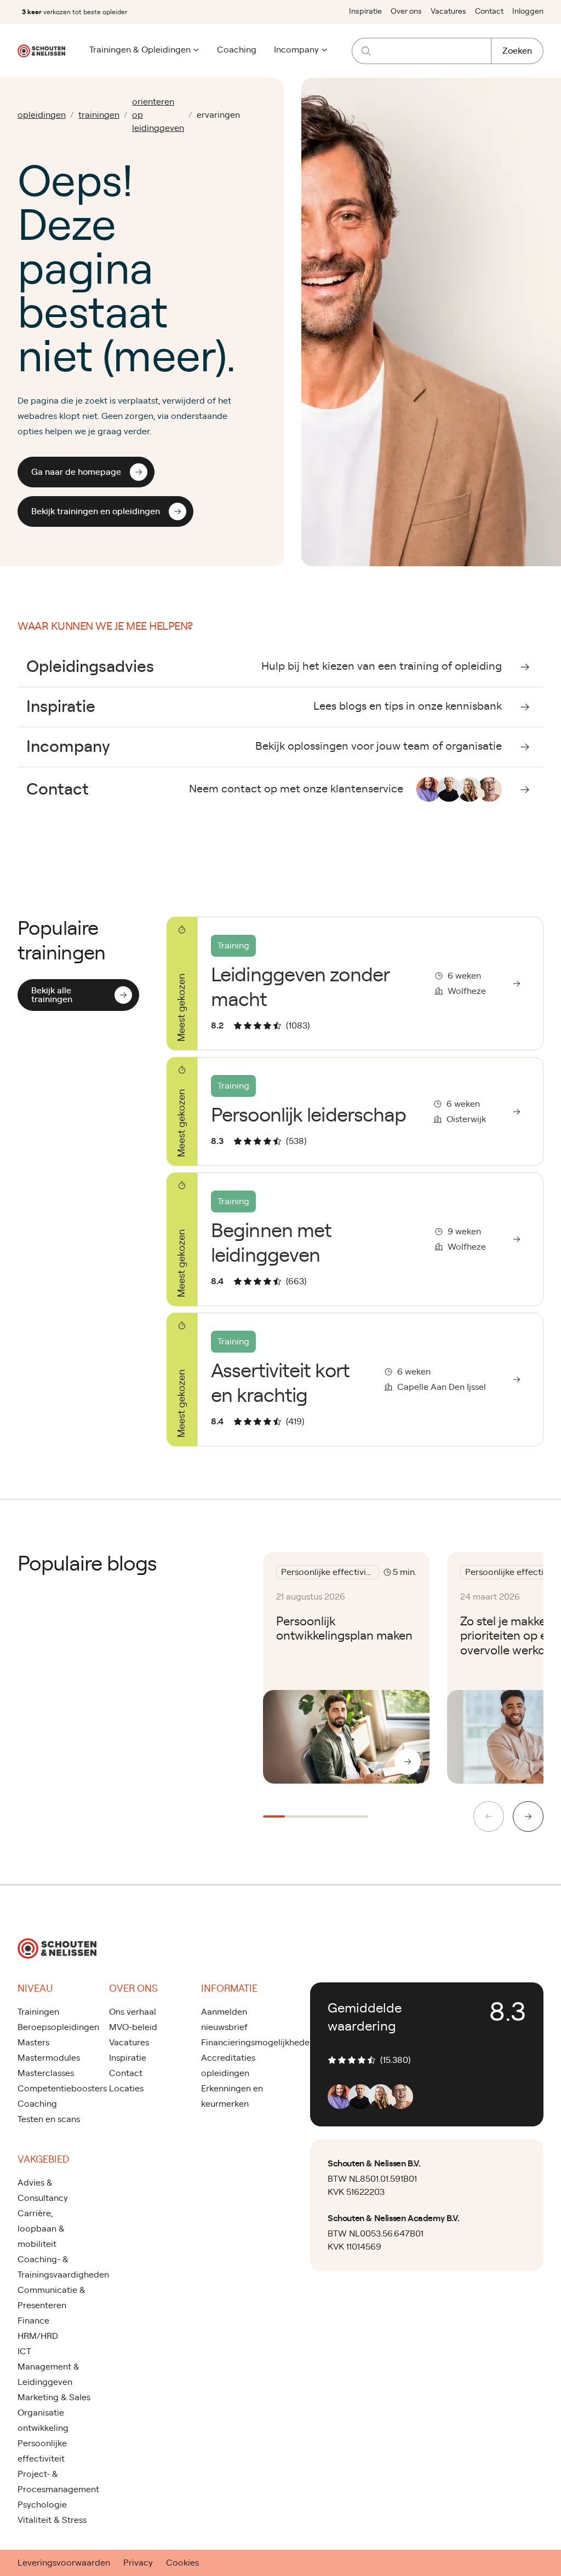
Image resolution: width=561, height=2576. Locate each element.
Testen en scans (49, 2119)
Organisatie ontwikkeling (43, 2420)
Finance (33, 2321)
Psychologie (42, 2505)
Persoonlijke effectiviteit (42, 2451)
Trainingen (38, 2012)
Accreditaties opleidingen (228, 2066)
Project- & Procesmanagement (55, 2482)
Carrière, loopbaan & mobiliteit (41, 2229)
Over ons (406, 12)
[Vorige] (489, 1816)
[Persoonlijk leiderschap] (355, 1111)
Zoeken (517, 51)
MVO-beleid (133, 2027)
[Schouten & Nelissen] (41, 51)
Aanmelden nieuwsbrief (224, 2020)
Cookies (182, 2563)
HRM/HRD (38, 2336)
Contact (489, 12)
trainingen (99, 115)
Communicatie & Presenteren (51, 2298)
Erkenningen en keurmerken (232, 2096)
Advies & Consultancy (43, 2190)
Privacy (138, 2563)
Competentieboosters (55, 2089)
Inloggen (528, 12)
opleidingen (42, 115)
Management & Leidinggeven (48, 2374)
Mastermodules (49, 2058)
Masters (33, 2043)
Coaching (237, 50)
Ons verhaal (133, 2012)
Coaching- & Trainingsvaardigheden (55, 2267)
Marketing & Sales (54, 2397)
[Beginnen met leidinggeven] (355, 1239)
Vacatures (448, 12)
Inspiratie (365, 12)
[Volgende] (528, 1816)
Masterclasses (46, 2073)
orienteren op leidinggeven (158, 115)
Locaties (126, 2089)
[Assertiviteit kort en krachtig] (355, 1379)
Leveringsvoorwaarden (64, 2563)
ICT (24, 2351)
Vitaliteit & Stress (52, 2520)
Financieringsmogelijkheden (238, 2043)
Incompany (296, 50)
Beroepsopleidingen (55, 2027)
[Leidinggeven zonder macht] (355, 984)
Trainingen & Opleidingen (140, 50)
